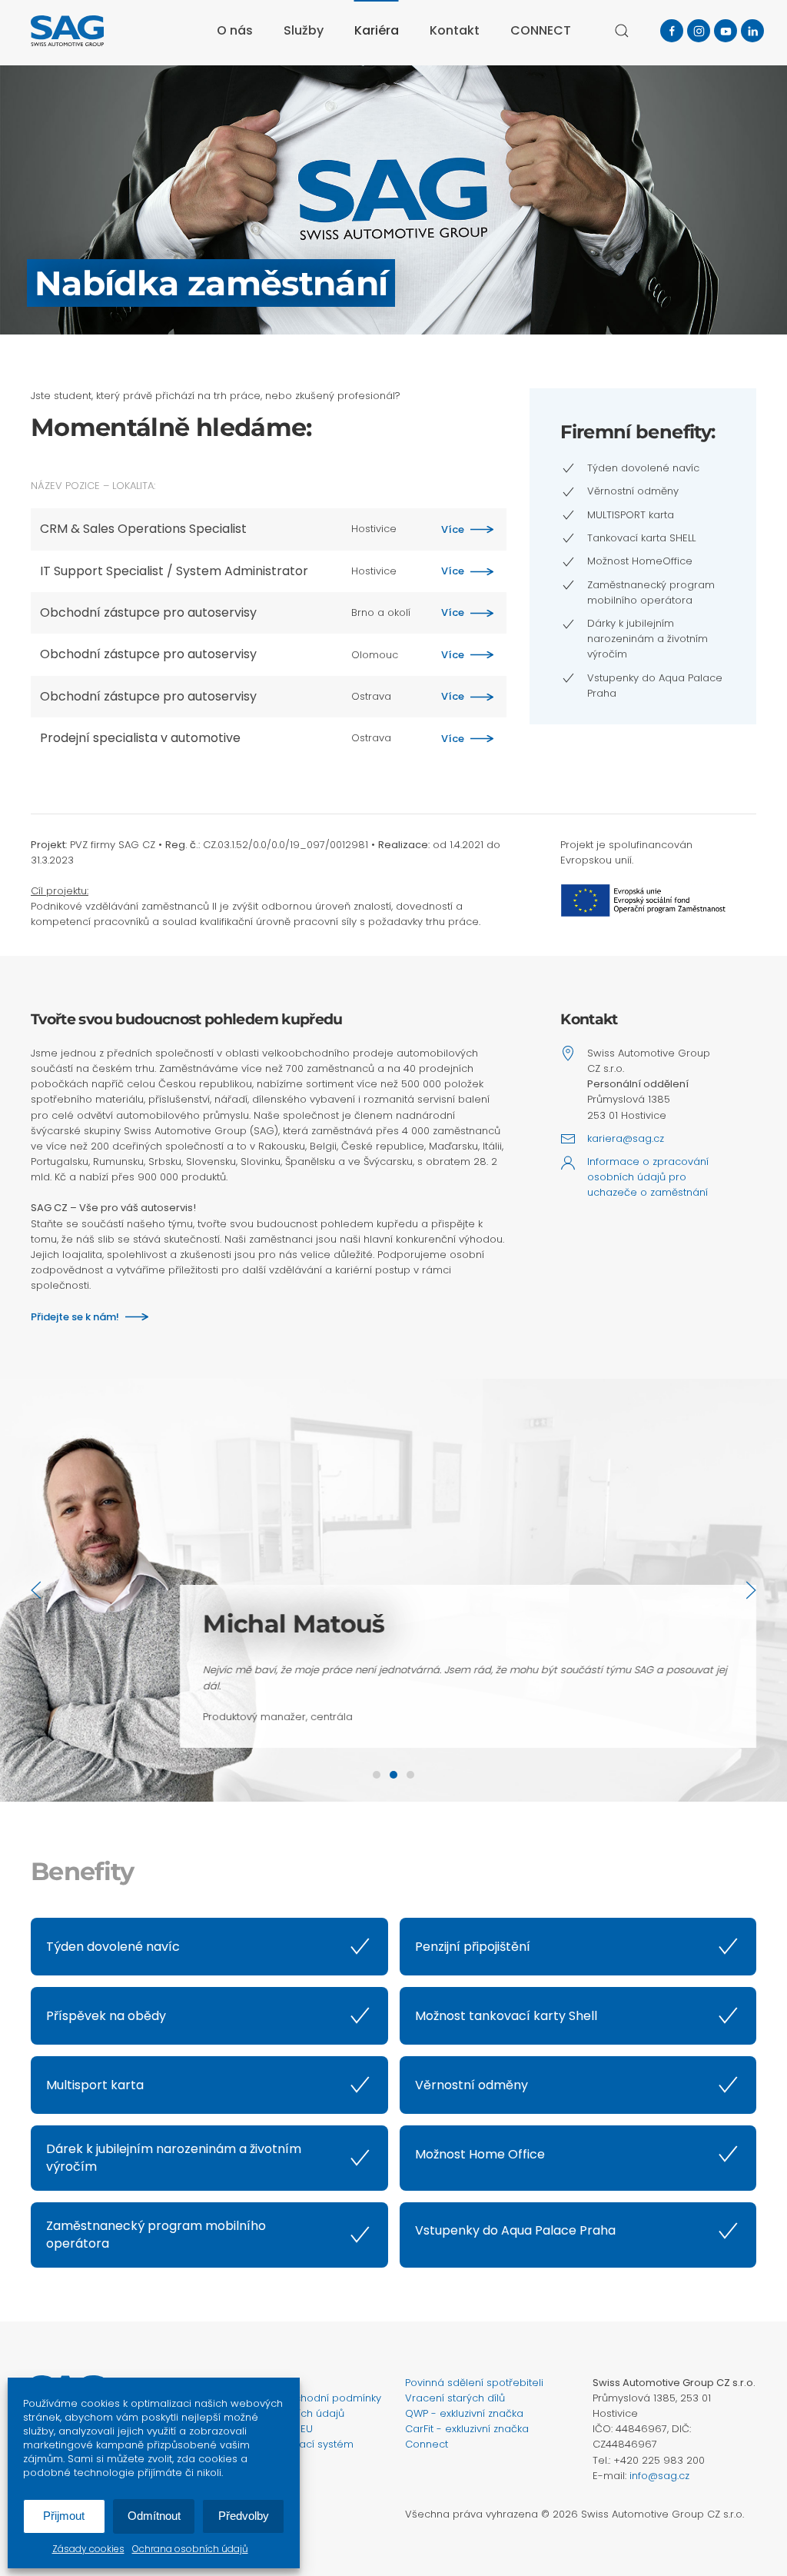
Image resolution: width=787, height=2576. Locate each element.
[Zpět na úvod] (67, 31)
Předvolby (244, 2516)
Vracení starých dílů (455, 2398)
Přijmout (64, 2516)
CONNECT (541, 30)
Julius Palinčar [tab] (410, 1775)
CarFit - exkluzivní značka (467, 2429)
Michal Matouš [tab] (393, 1775)
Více (453, 529)
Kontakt (455, 30)
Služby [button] (304, 30)
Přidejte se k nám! (75, 1317)
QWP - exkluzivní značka (464, 2413)
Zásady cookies (88, 2549)
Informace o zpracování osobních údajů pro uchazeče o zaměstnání (648, 1177)
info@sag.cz (659, 2476)
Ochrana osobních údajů (190, 2549)
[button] (622, 31)
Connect (427, 2444)
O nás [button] (235, 30)
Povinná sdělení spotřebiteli (474, 2383)
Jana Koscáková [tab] (377, 1775)
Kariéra (377, 30)
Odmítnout (154, 2516)
